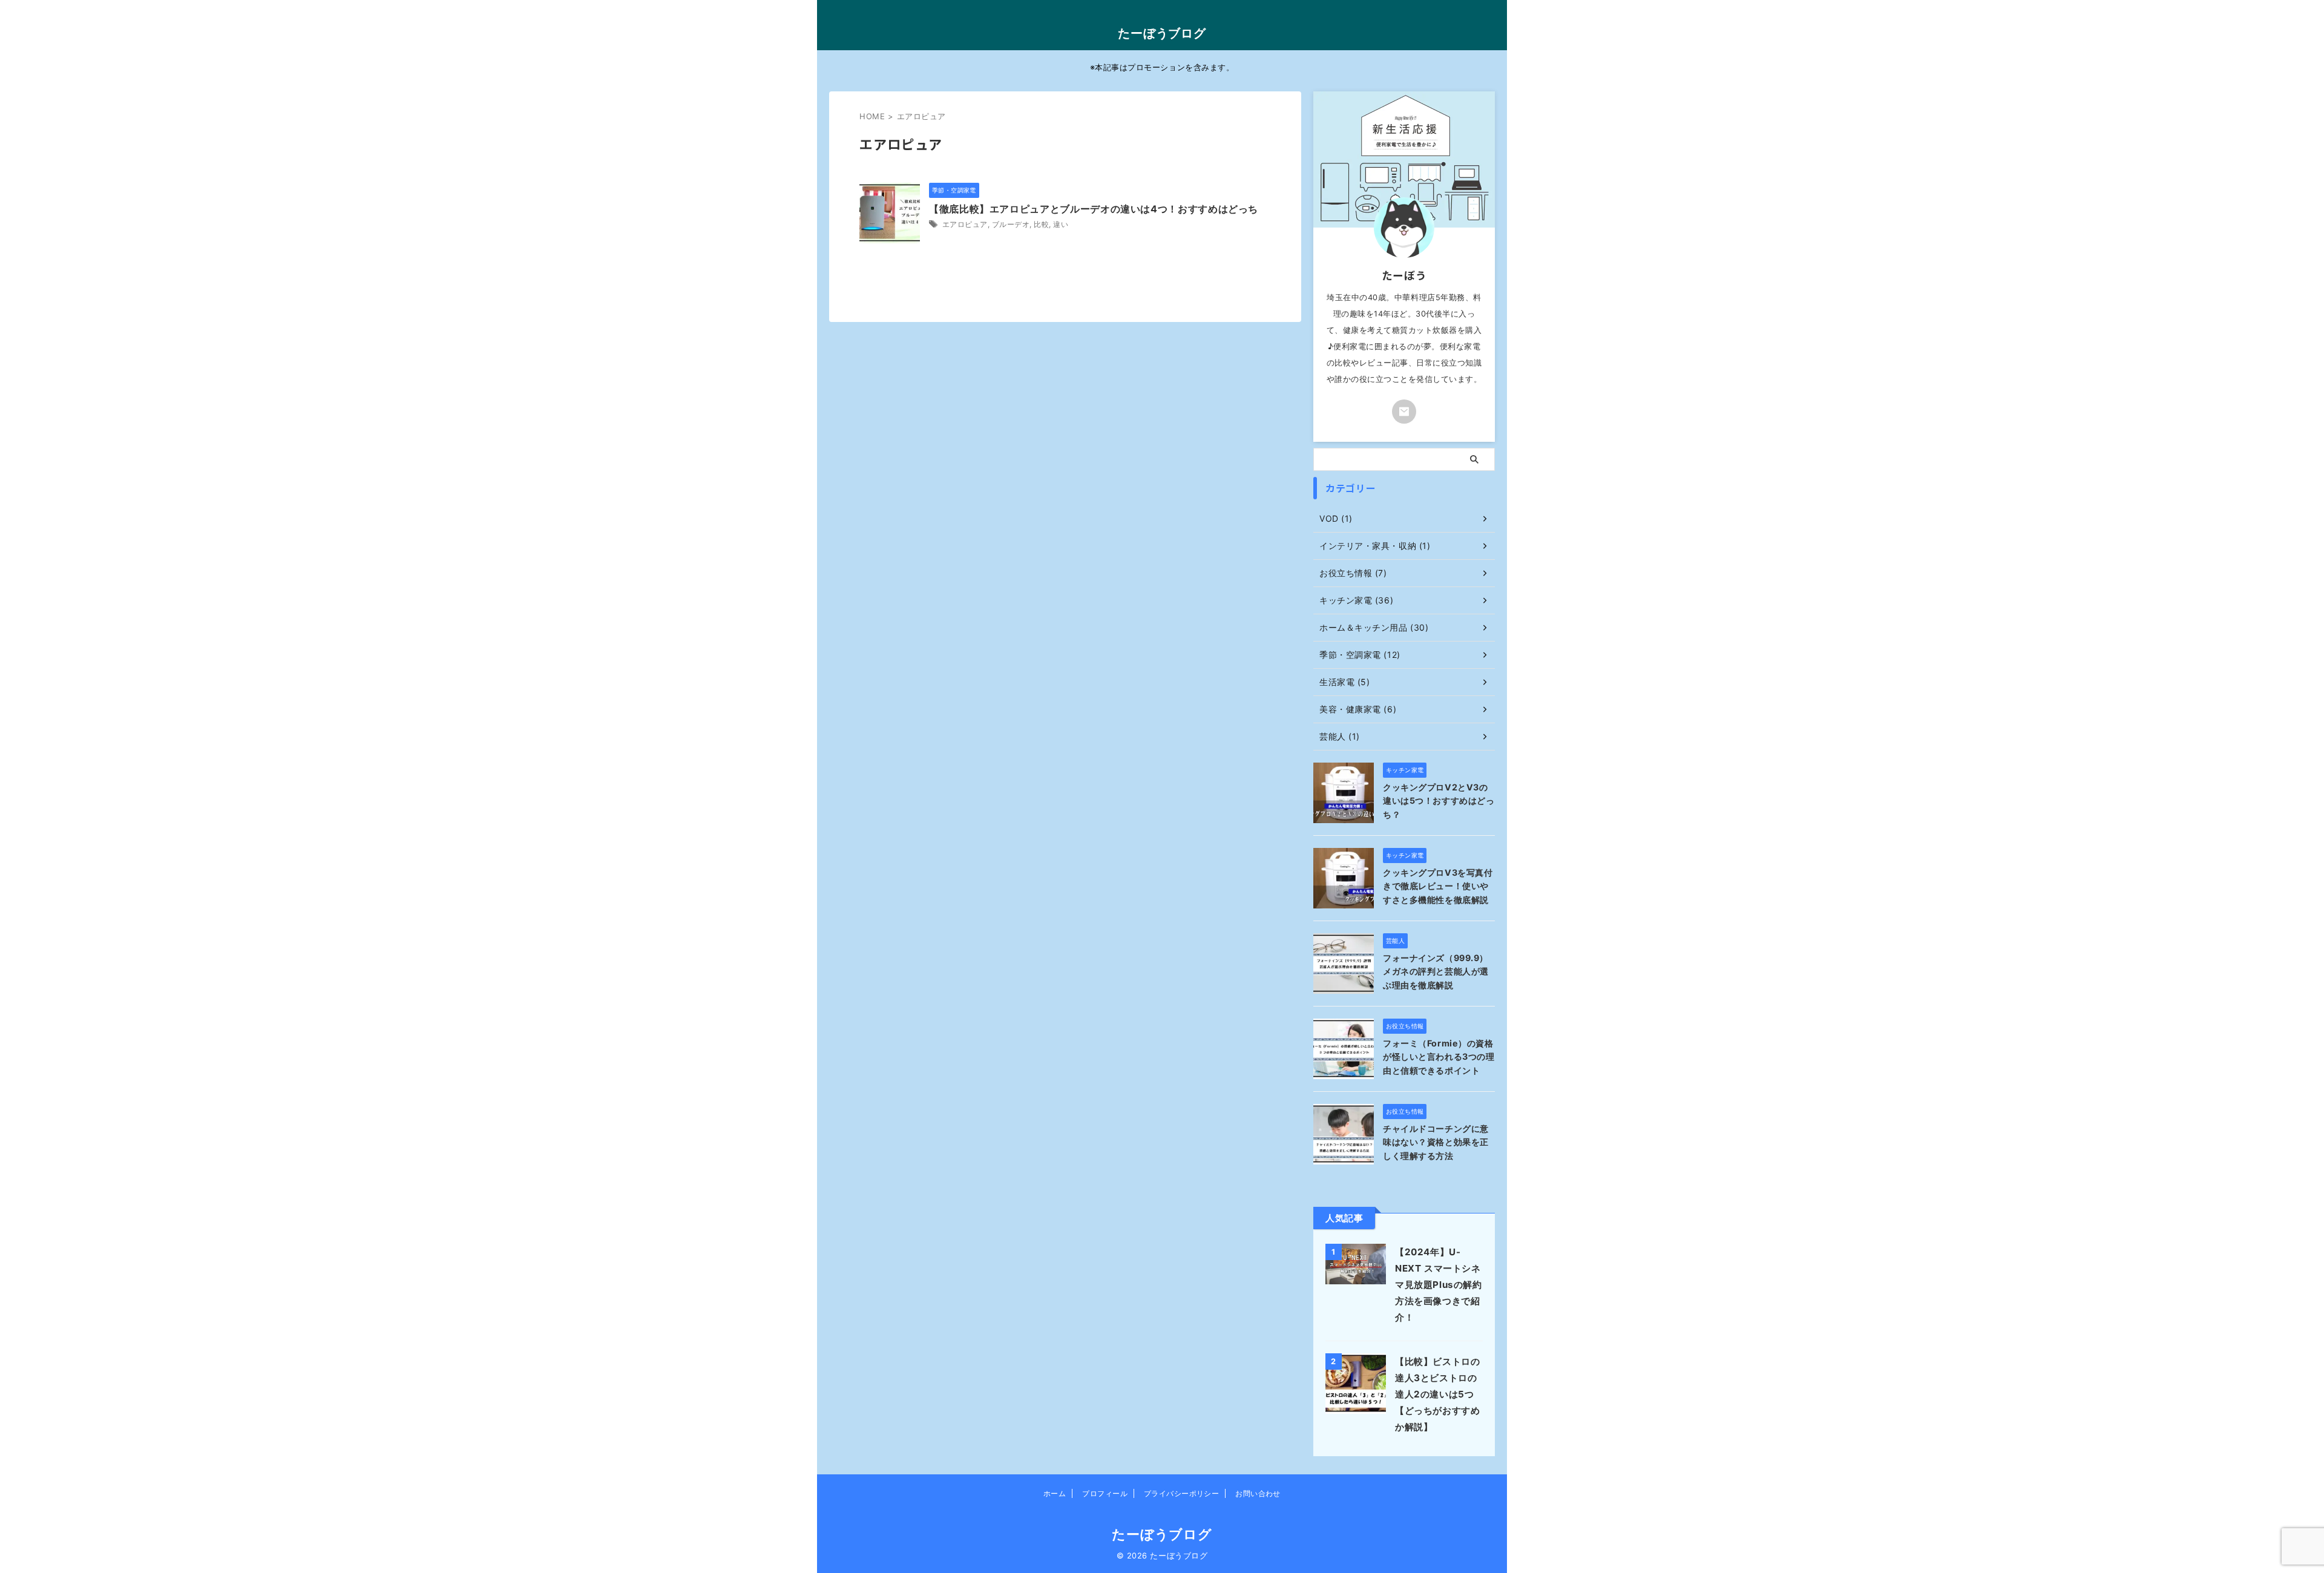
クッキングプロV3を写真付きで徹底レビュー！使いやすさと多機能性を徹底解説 (1438, 886)
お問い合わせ (1258, 1493)
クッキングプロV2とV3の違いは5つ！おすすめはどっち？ (1439, 801)
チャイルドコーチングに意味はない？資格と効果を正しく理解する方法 (1436, 1142)
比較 (1041, 224)
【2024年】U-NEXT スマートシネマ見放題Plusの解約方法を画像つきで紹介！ (1439, 1285)
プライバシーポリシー (1182, 1493)
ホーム (1055, 1493)
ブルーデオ (1011, 224)
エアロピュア (965, 224)
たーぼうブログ (1162, 33)
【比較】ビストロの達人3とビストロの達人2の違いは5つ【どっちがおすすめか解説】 (1437, 1394)
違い (1061, 224)
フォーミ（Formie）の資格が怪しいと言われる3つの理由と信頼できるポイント (1439, 1057)
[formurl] (1404, 412)
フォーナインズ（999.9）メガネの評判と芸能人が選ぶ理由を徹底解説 (1436, 971)
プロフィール (1105, 1493)
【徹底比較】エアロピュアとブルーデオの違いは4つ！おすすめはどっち (1094, 209)
